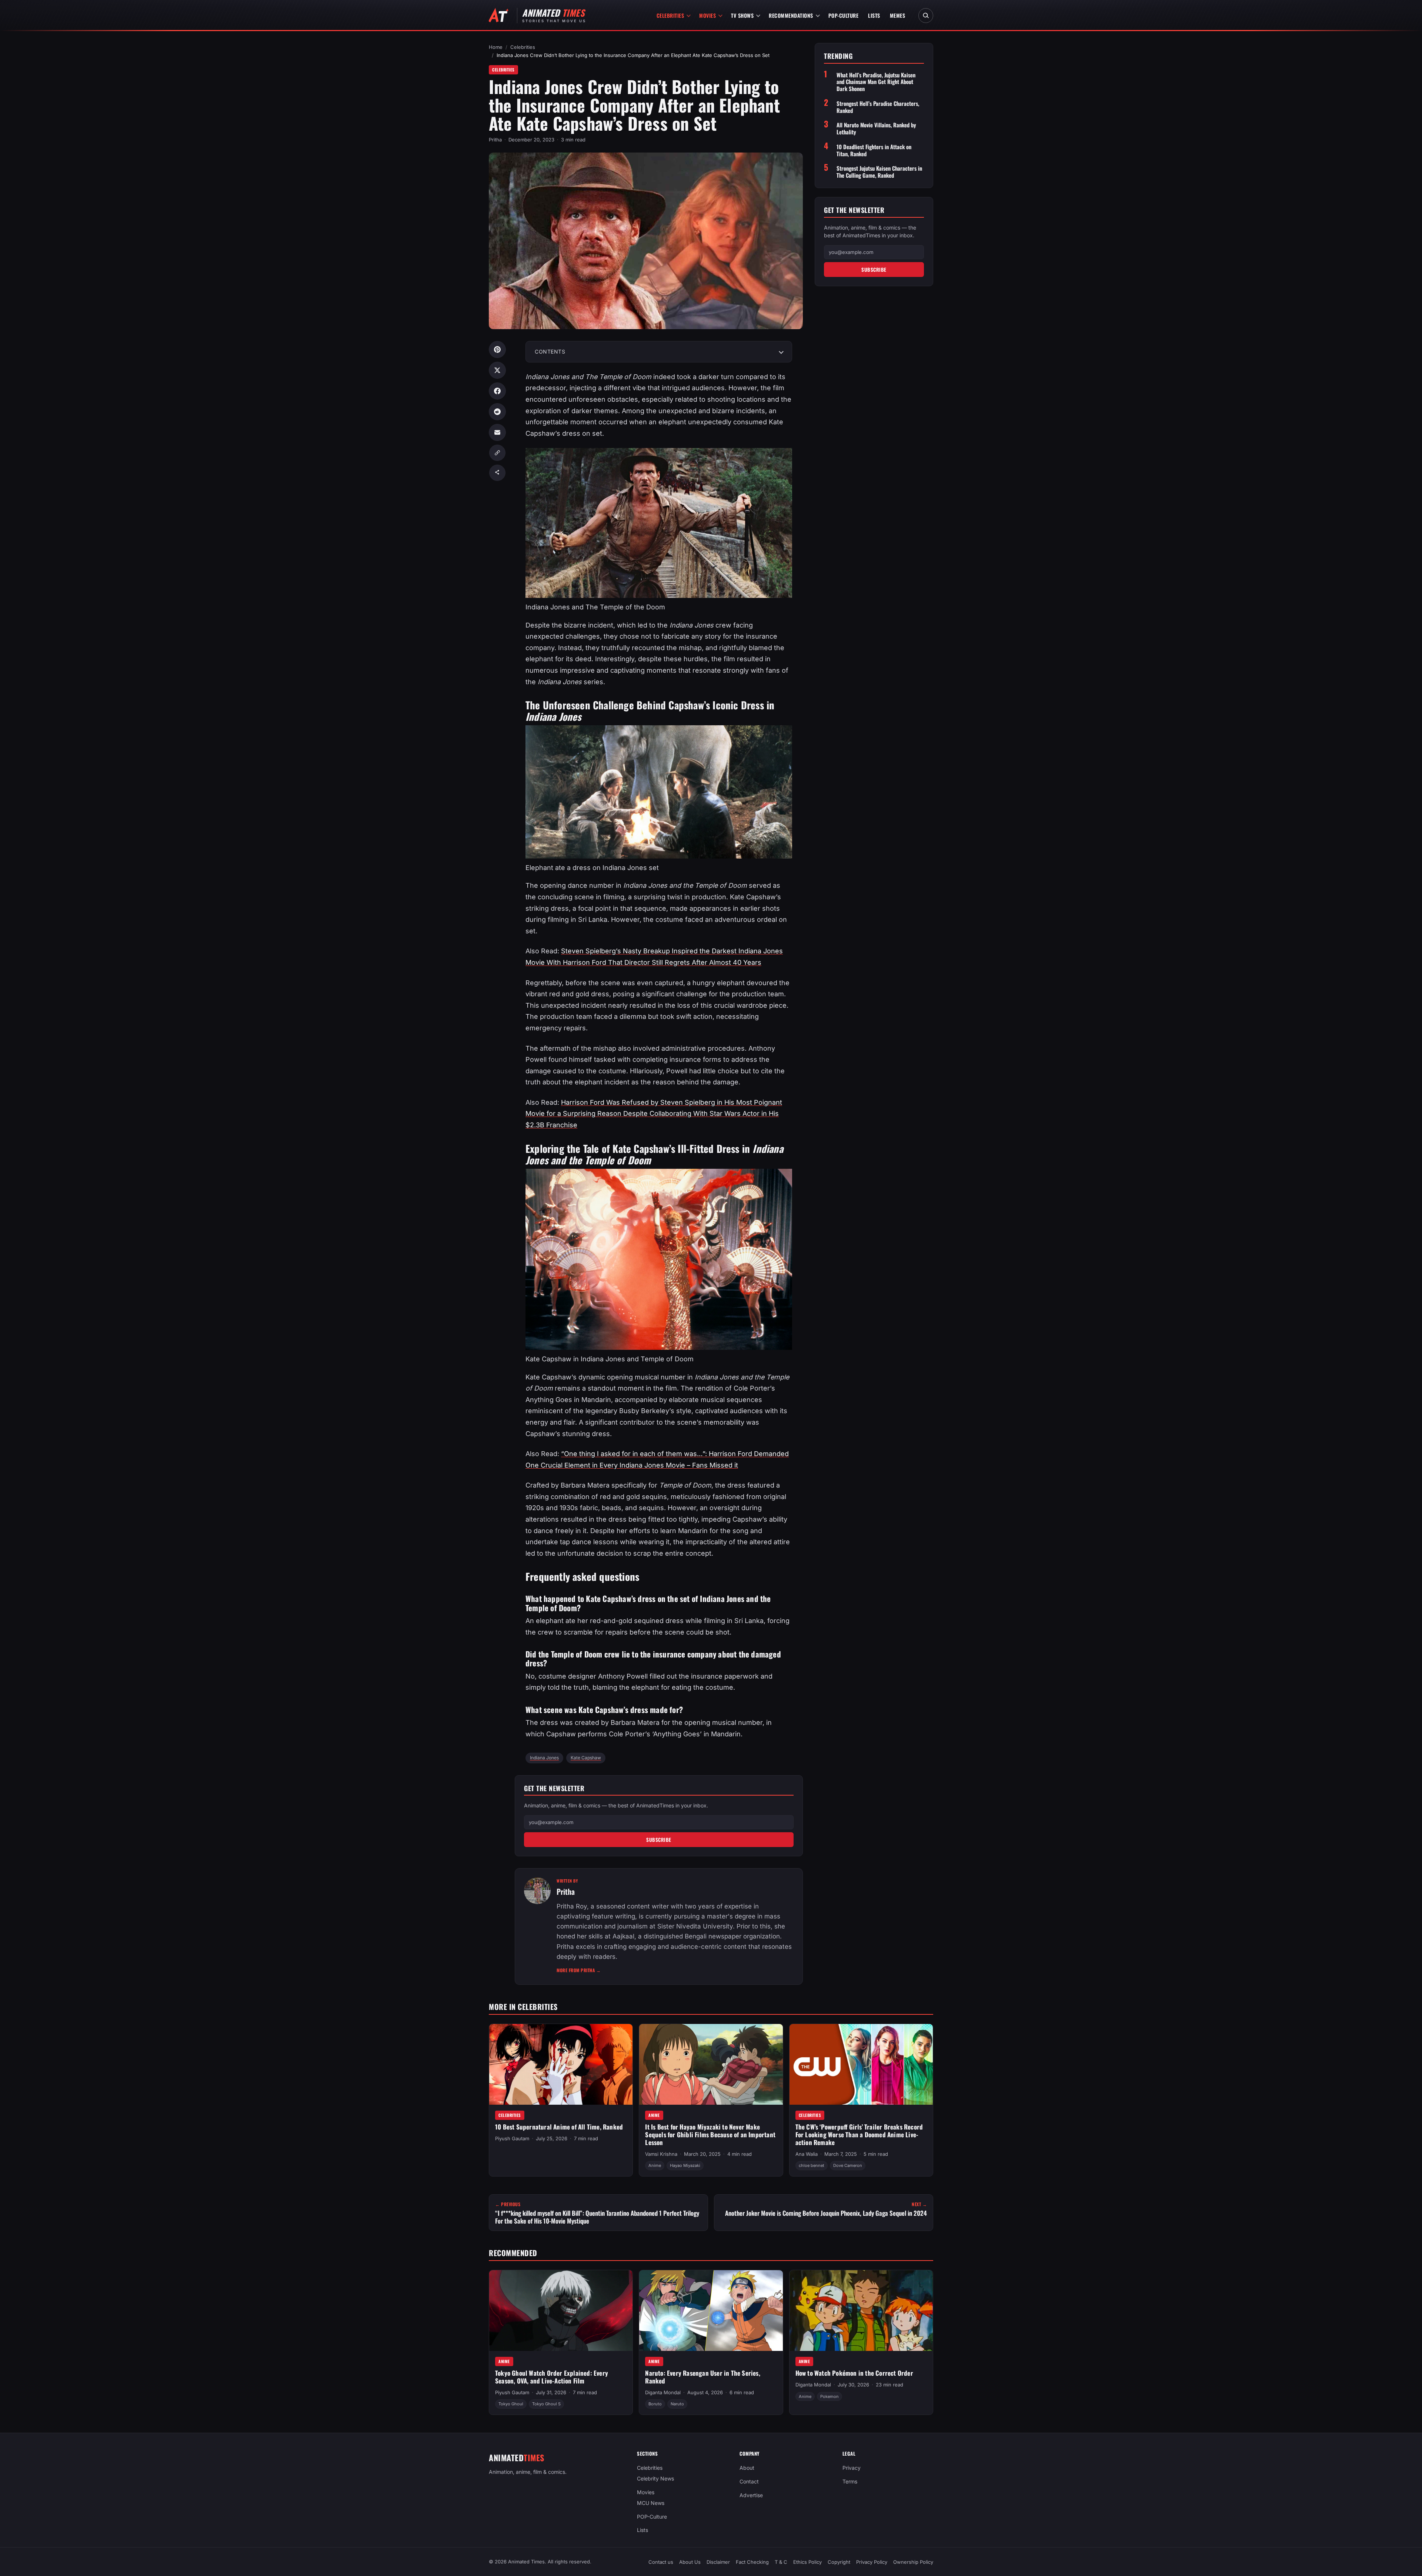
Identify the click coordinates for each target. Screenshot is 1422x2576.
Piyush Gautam (512, 2138)
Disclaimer (718, 2562)
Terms (850, 2481)
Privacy (852, 2468)
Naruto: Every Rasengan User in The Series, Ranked (702, 2377)
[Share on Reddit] (497, 412)
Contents (550, 352)
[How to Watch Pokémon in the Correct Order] (861, 2311)
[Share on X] (497, 370)
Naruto (677, 2404)
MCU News (651, 2503)
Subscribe (659, 1840)
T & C (781, 2562)
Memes (898, 15)
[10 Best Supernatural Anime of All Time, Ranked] (561, 2064)
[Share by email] (497, 432)
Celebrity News (655, 2478)
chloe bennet (812, 2165)
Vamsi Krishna (661, 2154)
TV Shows (742, 15)
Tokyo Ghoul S (546, 2404)
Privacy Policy (872, 2562)
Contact (749, 2481)
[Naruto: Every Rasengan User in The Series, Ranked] (711, 2311)
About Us (690, 2562)
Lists (874, 15)
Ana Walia (807, 2154)
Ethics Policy (807, 2562)
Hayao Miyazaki (685, 2165)
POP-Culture (844, 15)
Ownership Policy (913, 2562)
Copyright (839, 2562)
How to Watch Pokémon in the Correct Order (854, 2373)
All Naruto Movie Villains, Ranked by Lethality (876, 128)
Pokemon (829, 2396)
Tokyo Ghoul (511, 2404)
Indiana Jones (544, 1758)
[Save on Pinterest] (497, 349)
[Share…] (497, 473)
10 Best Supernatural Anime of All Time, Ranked (559, 2127)
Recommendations (791, 15)
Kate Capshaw (586, 1758)
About (747, 2468)
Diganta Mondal (663, 2392)
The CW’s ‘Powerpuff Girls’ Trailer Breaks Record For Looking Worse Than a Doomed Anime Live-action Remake (859, 2134)
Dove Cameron (848, 2165)
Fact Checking (752, 2562)
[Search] (926, 16)
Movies (707, 15)
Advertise (751, 2495)
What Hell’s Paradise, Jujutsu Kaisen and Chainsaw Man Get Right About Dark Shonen (876, 82)
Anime (654, 2115)
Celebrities (670, 15)
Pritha (495, 140)
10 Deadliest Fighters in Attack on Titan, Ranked (874, 150)
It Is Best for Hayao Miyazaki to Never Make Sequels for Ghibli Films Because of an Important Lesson (710, 2134)
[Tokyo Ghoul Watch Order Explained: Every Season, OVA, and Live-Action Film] (561, 2311)
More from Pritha (579, 1970)
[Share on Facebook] (497, 391)
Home (496, 47)
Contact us (661, 2562)
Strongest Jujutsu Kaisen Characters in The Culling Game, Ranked (879, 172)
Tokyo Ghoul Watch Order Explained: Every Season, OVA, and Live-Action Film (552, 2377)
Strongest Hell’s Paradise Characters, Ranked (878, 107)
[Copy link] (497, 453)
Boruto (655, 2404)
